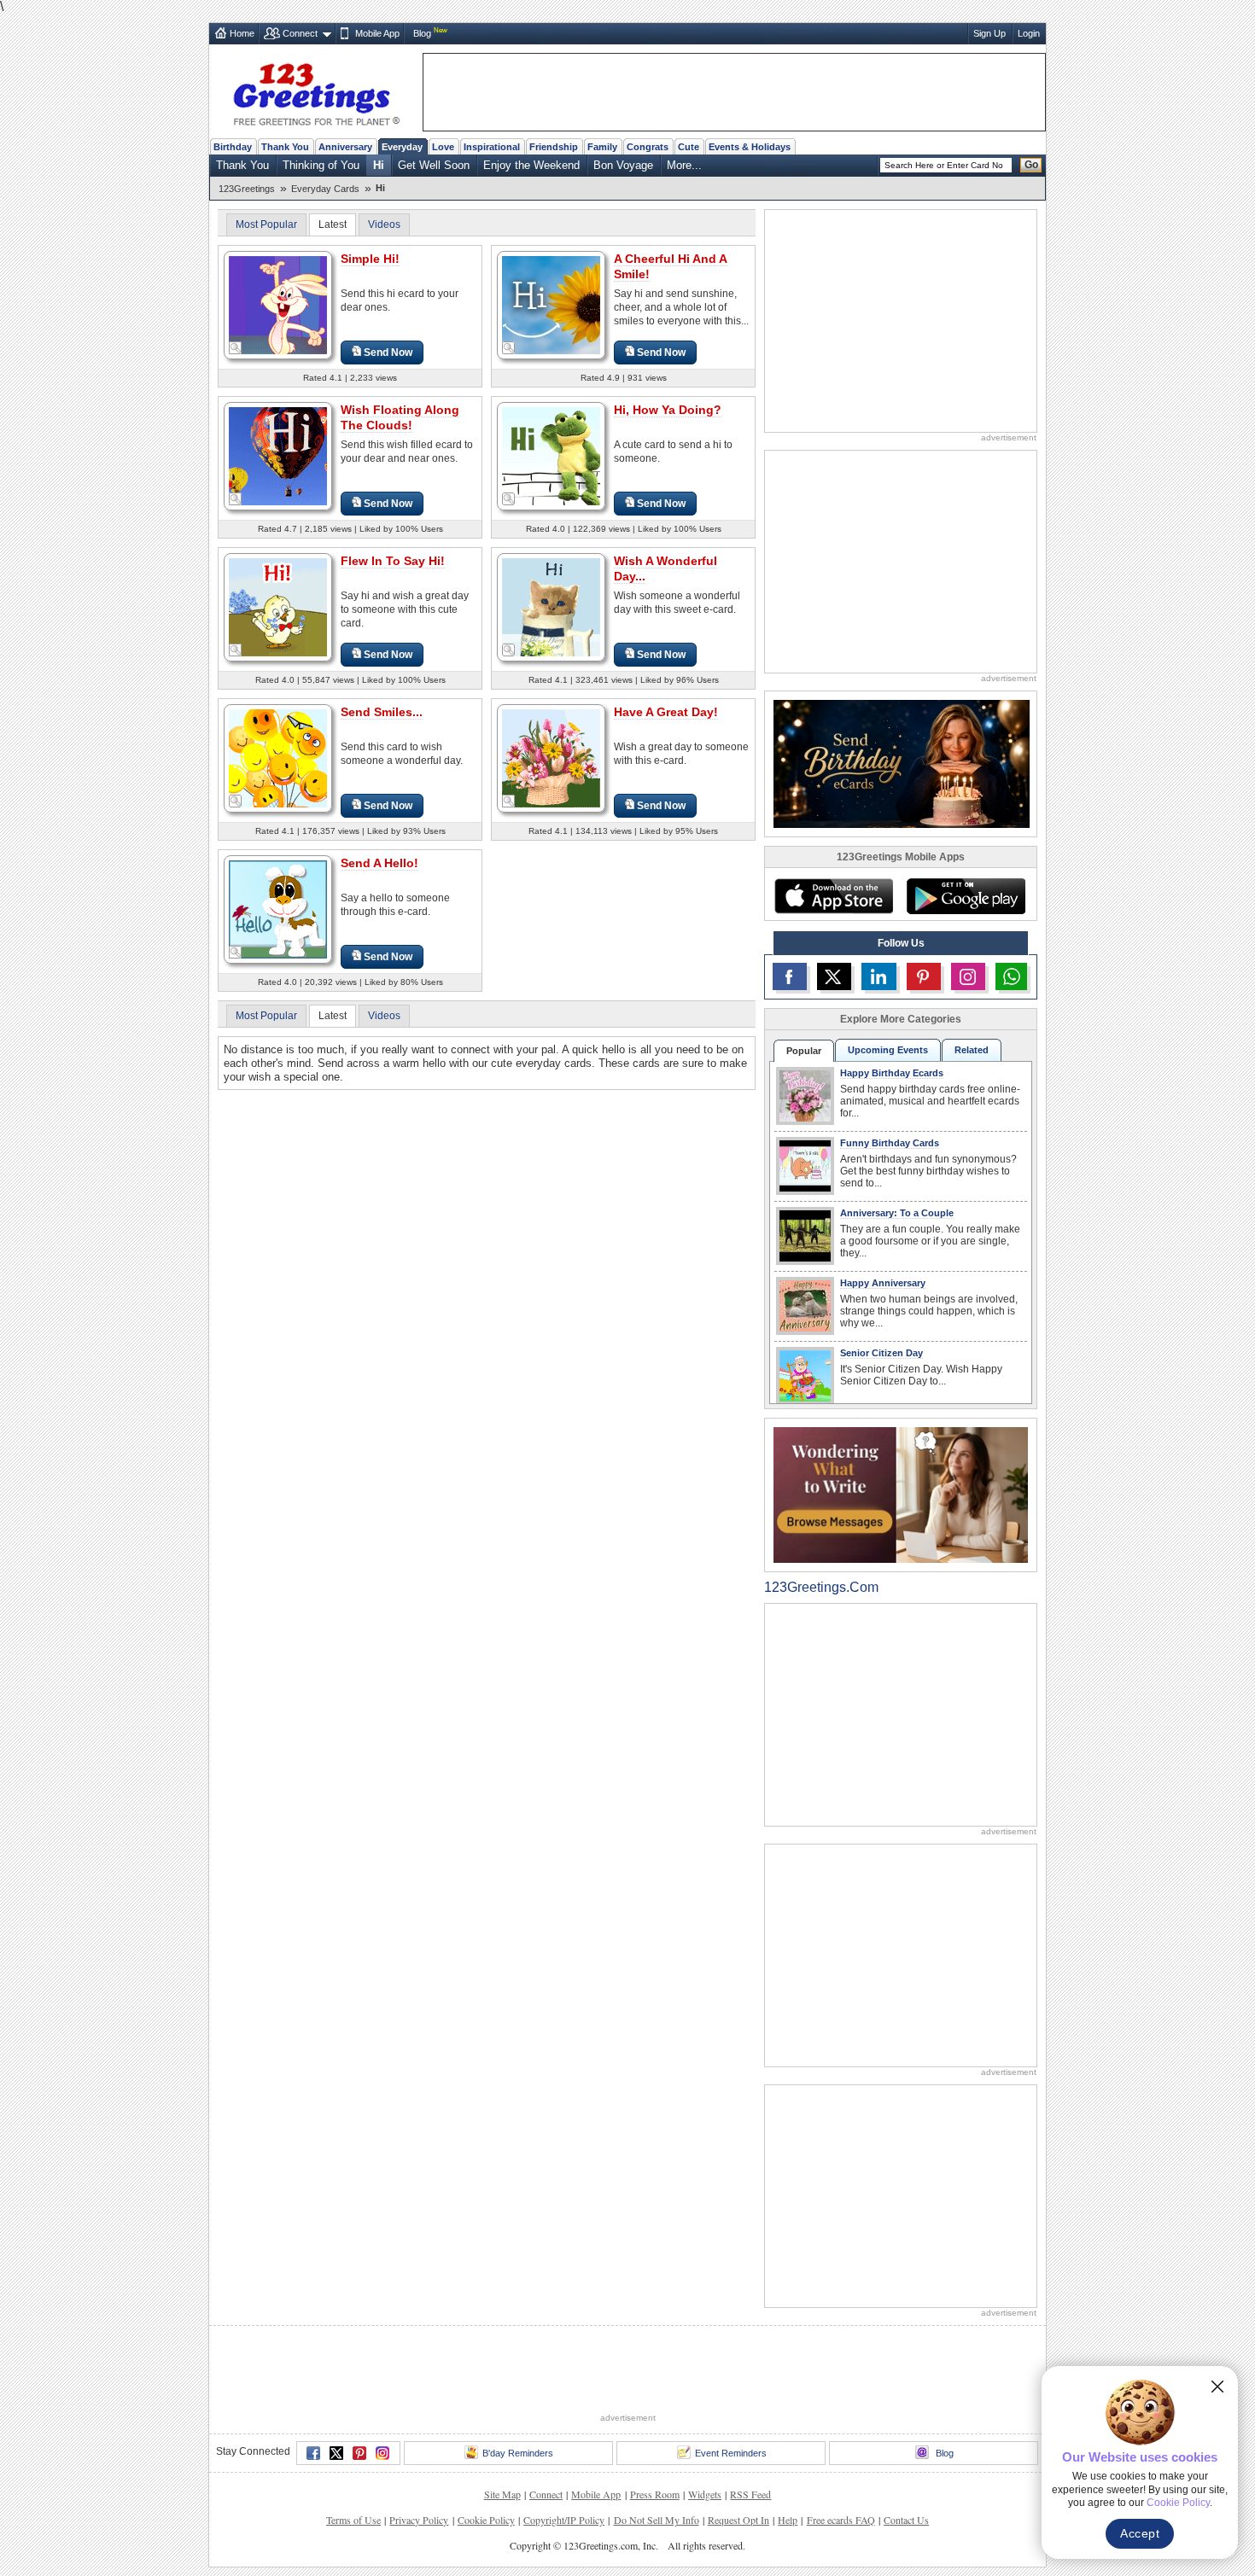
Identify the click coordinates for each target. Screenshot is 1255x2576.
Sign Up (989, 33)
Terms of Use (353, 2520)
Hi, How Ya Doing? (668, 410)
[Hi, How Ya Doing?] (551, 455)
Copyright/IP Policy (564, 2520)
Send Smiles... (382, 712)
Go (1031, 165)
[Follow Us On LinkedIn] (878, 976)
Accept (1140, 2533)
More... (684, 165)
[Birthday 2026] (902, 763)
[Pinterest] (359, 2453)
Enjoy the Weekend (531, 165)
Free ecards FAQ (841, 2520)
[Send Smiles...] (278, 758)
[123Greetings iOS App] (833, 896)
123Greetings (247, 189)
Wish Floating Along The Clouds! (400, 417)
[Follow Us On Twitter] (834, 976)
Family (602, 147)
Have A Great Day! (666, 712)
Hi (379, 165)
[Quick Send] (236, 348)
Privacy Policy (419, 2520)
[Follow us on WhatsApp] (1011, 976)
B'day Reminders (518, 2453)
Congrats (648, 147)
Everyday (402, 147)
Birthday (233, 147)
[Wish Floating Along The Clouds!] (278, 455)
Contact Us (906, 2520)
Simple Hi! (370, 259)
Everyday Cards (325, 189)
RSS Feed (750, 2494)
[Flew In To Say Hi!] (278, 606)
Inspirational (492, 147)
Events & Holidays (750, 147)
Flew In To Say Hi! (393, 561)
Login (1029, 33)
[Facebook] (313, 2453)
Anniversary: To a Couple (897, 1213)
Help (788, 2520)
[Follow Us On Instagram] (968, 976)
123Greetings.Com (821, 1587)
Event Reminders (731, 2453)
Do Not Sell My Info (657, 2520)
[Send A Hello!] (278, 909)
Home (242, 33)
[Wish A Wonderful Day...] (551, 606)
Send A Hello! (379, 863)
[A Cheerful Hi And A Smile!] (551, 304)
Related (972, 1050)
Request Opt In (738, 2520)
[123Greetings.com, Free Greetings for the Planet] (316, 91)
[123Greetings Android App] (966, 896)
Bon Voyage (623, 165)
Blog (422, 33)
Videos (384, 224)
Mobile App (377, 33)
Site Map (502, 2494)
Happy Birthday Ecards (892, 1073)
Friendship (554, 147)
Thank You (285, 147)
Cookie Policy (486, 2520)
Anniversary (345, 147)
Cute (689, 147)
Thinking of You (321, 165)
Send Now (388, 353)
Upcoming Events (888, 1050)
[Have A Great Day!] (551, 758)
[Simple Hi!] (278, 304)
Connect (300, 33)
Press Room (655, 2494)
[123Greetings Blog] (901, 1494)
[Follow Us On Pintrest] (924, 976)
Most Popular (266, 224)
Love (443, 147)
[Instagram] (382, 2453)
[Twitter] (336, 2453)
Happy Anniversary (883, 1283)
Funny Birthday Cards (890, 1143)
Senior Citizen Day (881, 1353)
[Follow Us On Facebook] (790, 976)
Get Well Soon (434, 165)
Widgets (705, 2494)
